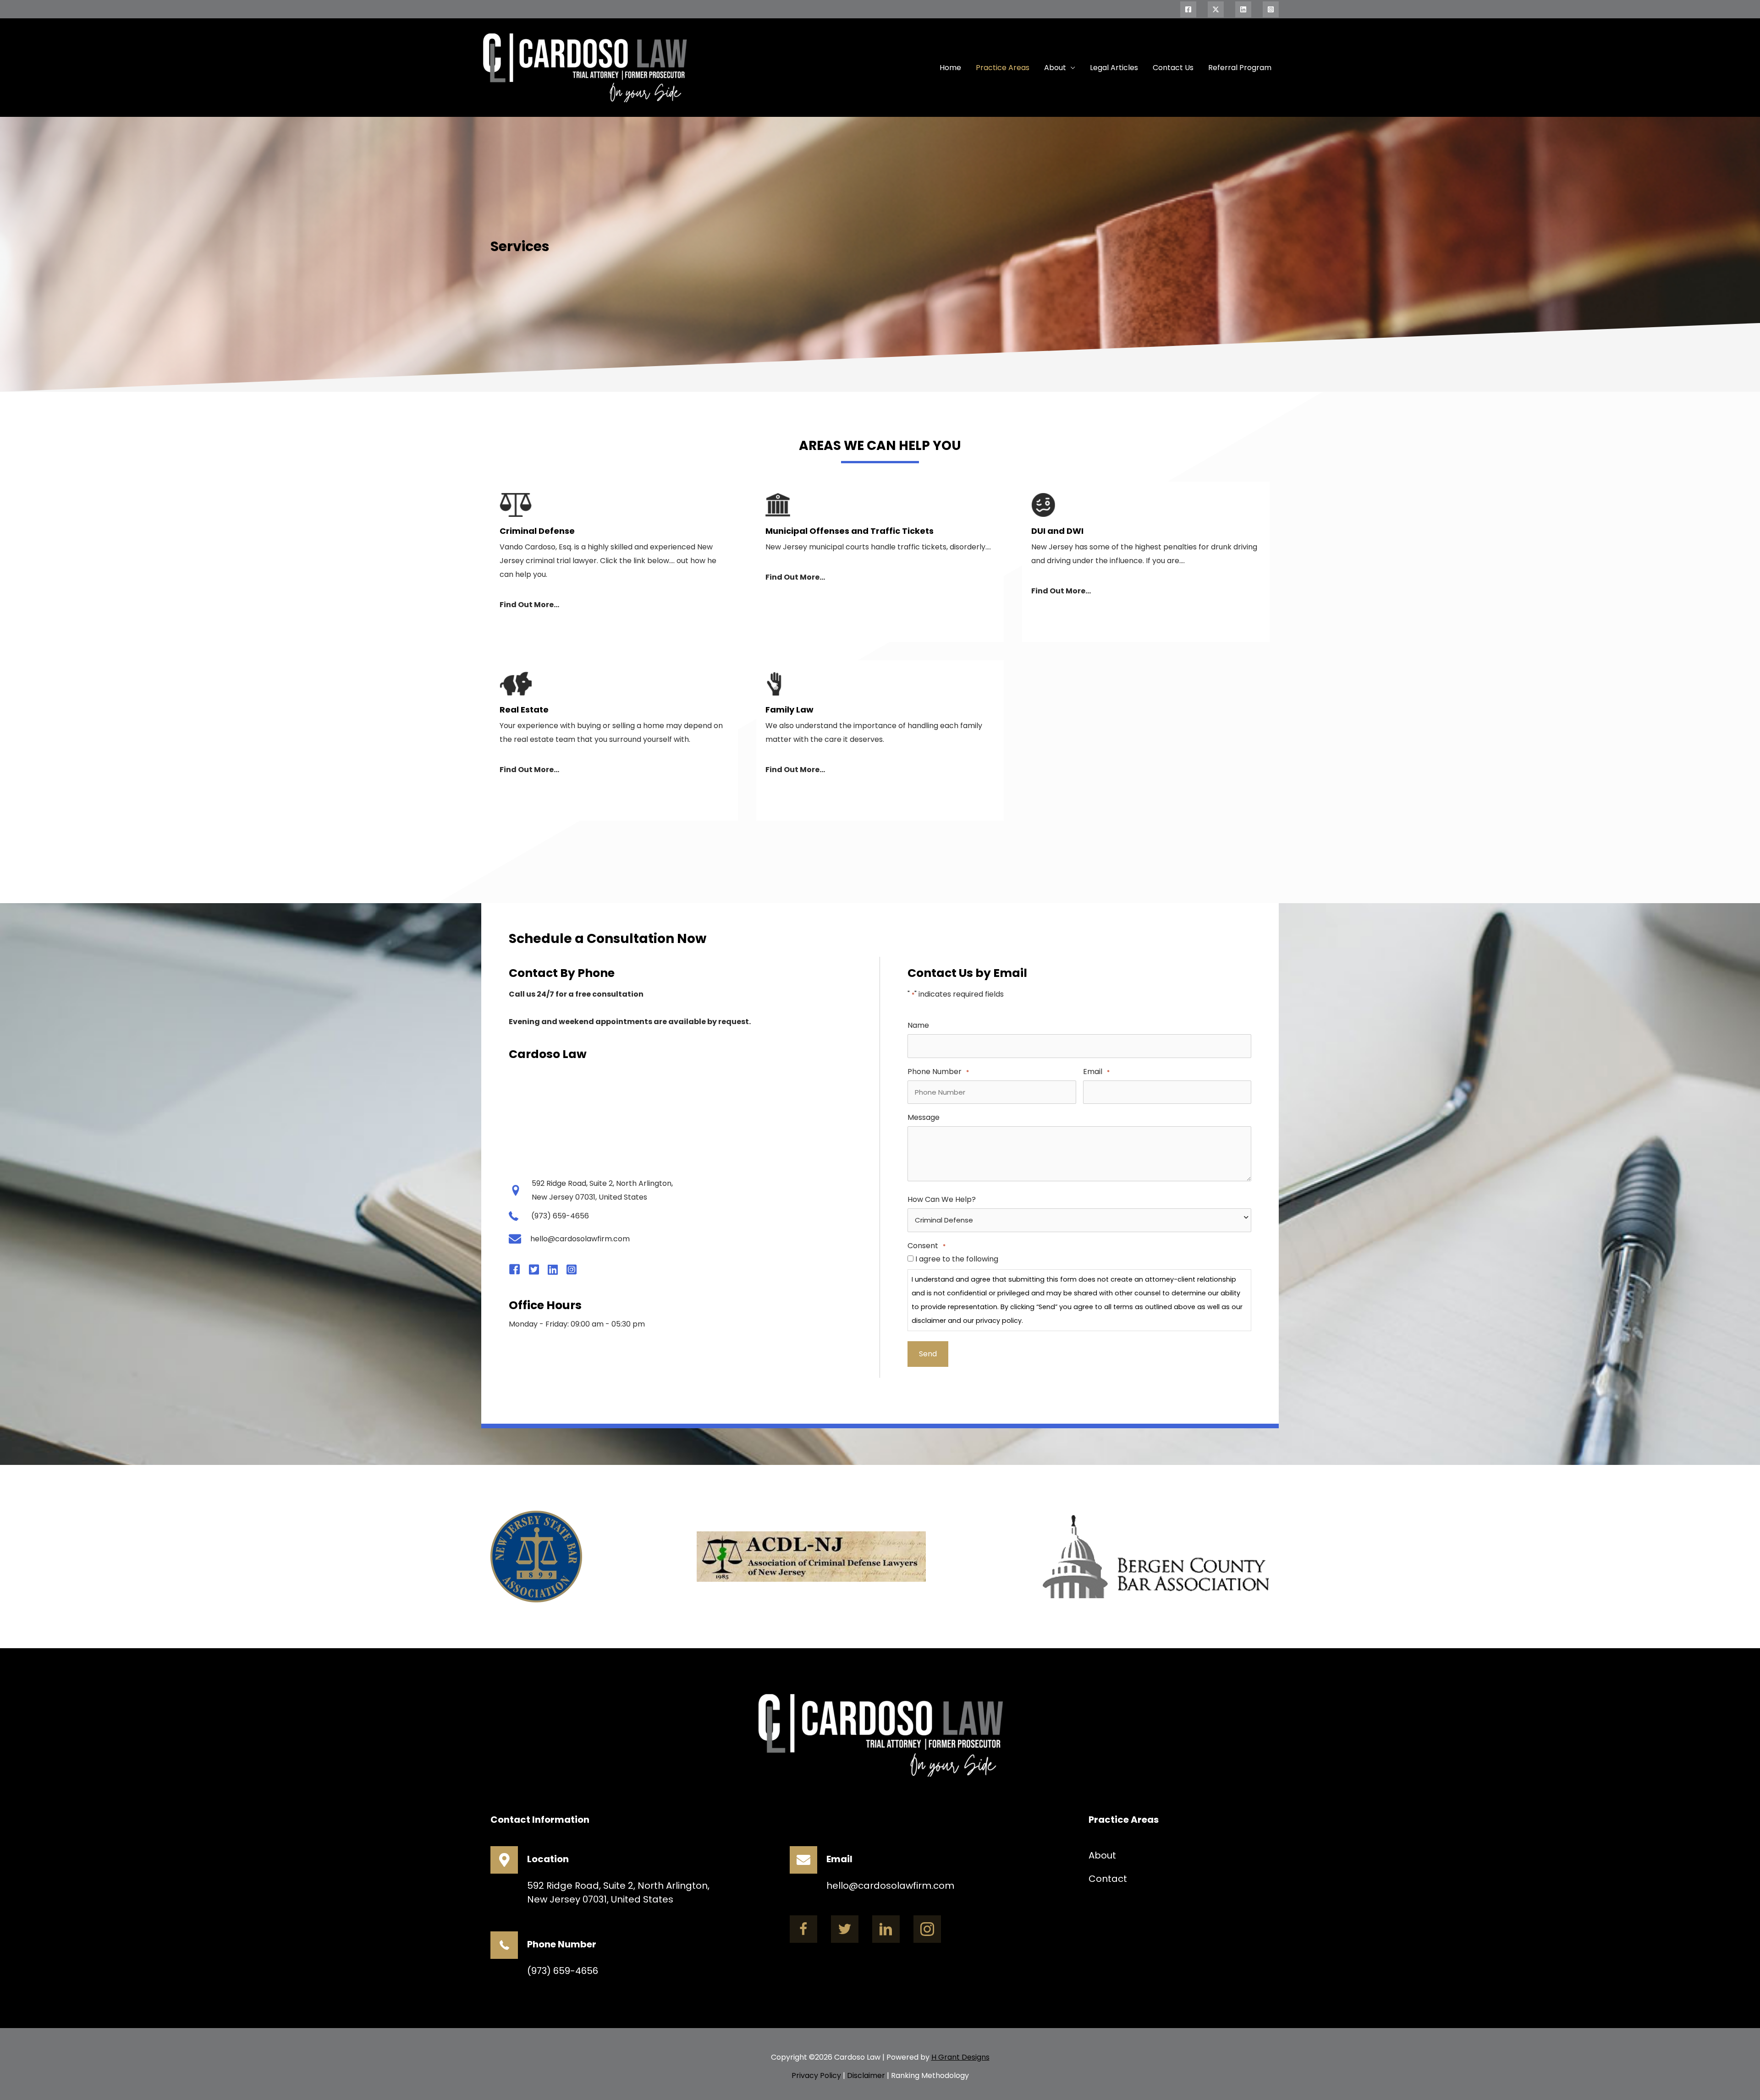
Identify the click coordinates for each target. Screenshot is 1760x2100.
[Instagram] (1271, 9)
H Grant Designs (960, 2057)
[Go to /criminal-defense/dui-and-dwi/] (1146, 561)
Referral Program (1240, 68)
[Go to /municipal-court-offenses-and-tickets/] (880, 561)
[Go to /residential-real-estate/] (614, 739)
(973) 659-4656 (563, 1971)
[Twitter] (1216, 9)
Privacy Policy (816, 2075)
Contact (1108, 1879)
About (1055, 68)
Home (950, 68)
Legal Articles (1114, 68)
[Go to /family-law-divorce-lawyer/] (880, 739)
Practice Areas (1003, 68)
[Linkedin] (1243, 9)
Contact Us (1173, 68)
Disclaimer (866, 2075)
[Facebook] (1188, 9)
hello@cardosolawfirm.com (890, 1886)
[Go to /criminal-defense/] (614, 561)
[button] (803, 1929)
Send (928, 1354)
